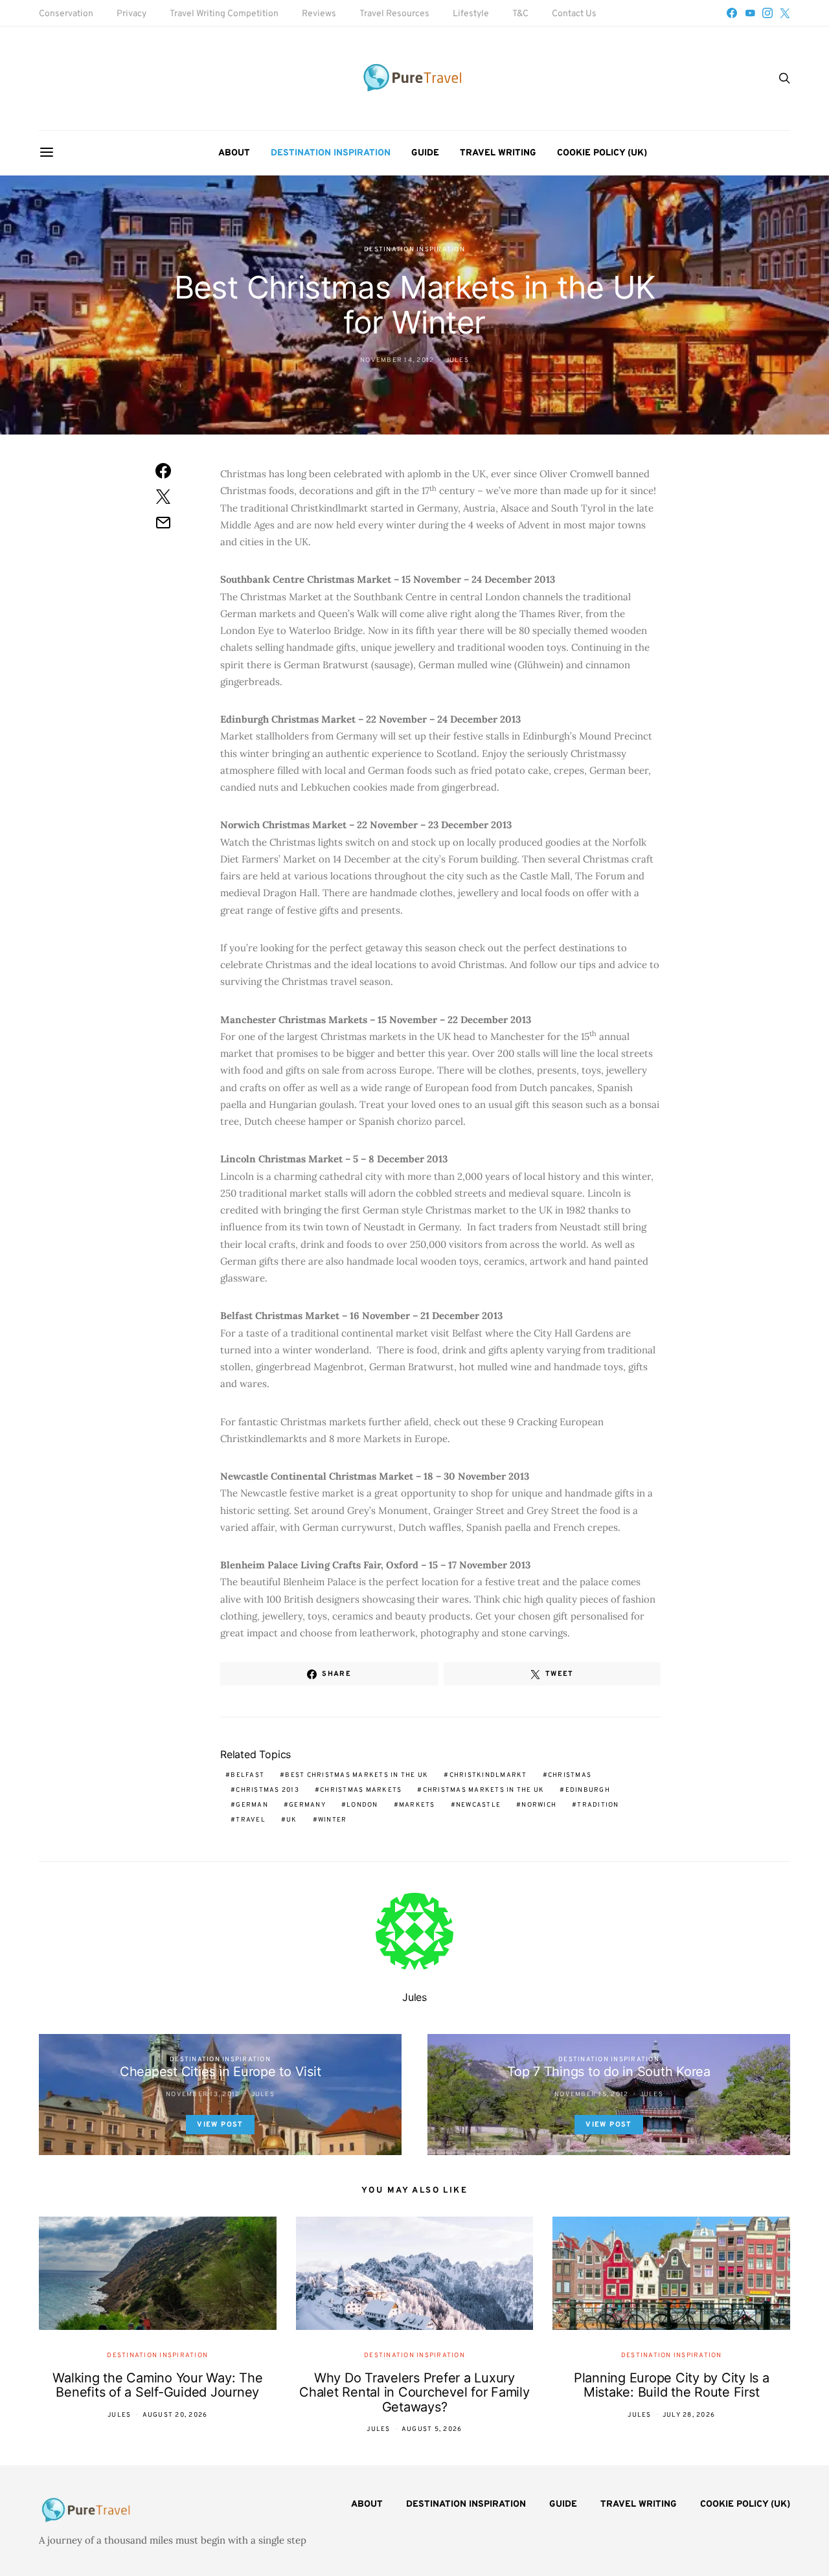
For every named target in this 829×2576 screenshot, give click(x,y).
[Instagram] (767, 13)
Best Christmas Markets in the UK (357, 1775)
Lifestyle (471, 14)
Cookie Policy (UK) (602, 153)
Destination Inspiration (331, 153)
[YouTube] (750, 13)
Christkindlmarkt (488, 1775)
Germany (307, 1805)
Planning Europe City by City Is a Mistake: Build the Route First (672, 2385)
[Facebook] (732, 13)
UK (292, 1820)
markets (417, 1805)
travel (251, 1820)
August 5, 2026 (432, 2429)
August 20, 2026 (175, 2415)
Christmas (570, 1775)
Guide (425, 153)
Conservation (66, 14)
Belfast (247, 1775)
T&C (520, 14)
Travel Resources (394, 14)
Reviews (319, 14)
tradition (598, 1805)
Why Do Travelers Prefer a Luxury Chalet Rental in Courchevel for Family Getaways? (414, 2392)
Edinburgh (588, 1790)
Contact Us (574, 14)
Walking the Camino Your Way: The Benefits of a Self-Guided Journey (157, 2385)
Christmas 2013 (267, 1790)
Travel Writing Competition (224, 14)
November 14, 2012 (397, 360)
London (362, 1805)
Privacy (131, 14)
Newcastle (478, 1805)
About (234, 153)
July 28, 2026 (689, 2415)
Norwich (539, 1805)
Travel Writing (498, 153)
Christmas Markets (361, 1790)
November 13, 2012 (203, 2095)
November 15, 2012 (591, 2095)
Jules (457, 360)
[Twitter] (785, 13)
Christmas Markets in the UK (484, 1790)
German (252, 1805)
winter (333, 1820)
